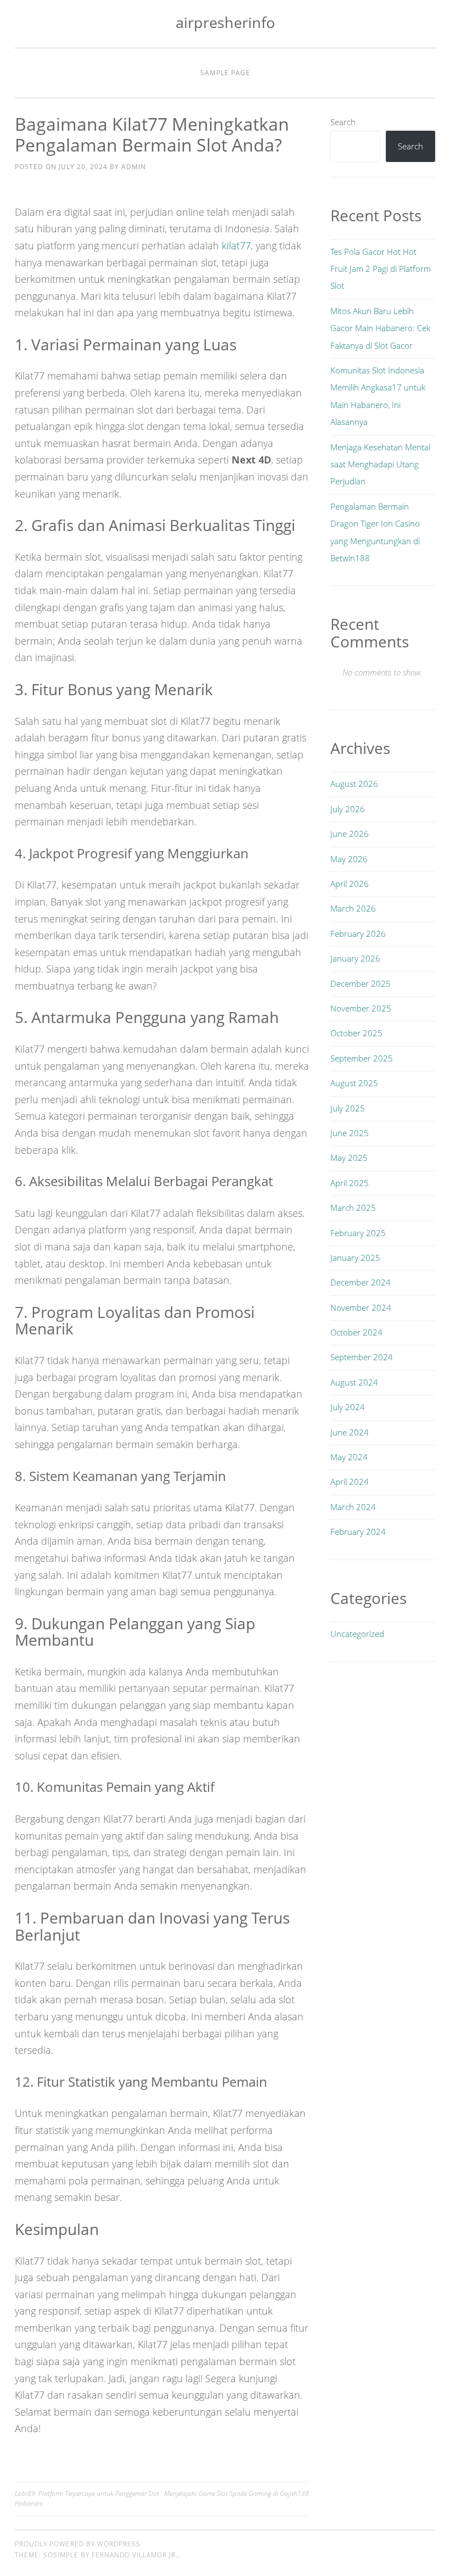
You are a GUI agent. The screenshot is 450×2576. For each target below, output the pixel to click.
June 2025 (350, 1133)
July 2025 (348, 1108)
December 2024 (361, 1282)
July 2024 (348, 1407)
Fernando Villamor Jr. (135, 2555)
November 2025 (361, 1008)
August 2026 (354, 784)
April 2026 (350, 884)
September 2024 (362, 1357)
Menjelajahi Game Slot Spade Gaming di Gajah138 (237, 2493)
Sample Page (225, 73)
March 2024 (353, 1507)
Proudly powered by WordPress (78, 2544)
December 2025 (361, 984)
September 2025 (362, 1058)
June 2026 (350, 834)
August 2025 (354, 1083)
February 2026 (358, 934)
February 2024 (358, 1532)
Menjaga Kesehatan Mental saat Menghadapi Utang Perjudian (380, 464)
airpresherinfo (225, 22)
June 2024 (350, 1432)
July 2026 (348, 809)
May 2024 (349, 1457)
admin (134, 167)
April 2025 (350, 1183)
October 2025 (356, 1033)
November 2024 (361, 1307)
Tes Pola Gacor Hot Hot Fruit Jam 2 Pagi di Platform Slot (381, 269)
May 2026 (349, 859)
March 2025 (353, 1208)
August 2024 (354, 1382)
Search (343, 122)
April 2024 (350, 1482)
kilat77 (236, 245)
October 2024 (356, 1332)
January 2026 (355, 958)
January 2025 (355, 1258)
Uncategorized (357, 1634)
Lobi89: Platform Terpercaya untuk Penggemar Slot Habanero (87, 2498)
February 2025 (358, 1233)
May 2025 (349, 1158)
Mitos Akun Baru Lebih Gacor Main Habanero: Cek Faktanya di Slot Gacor (380, 328)
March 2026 (353, 908)
